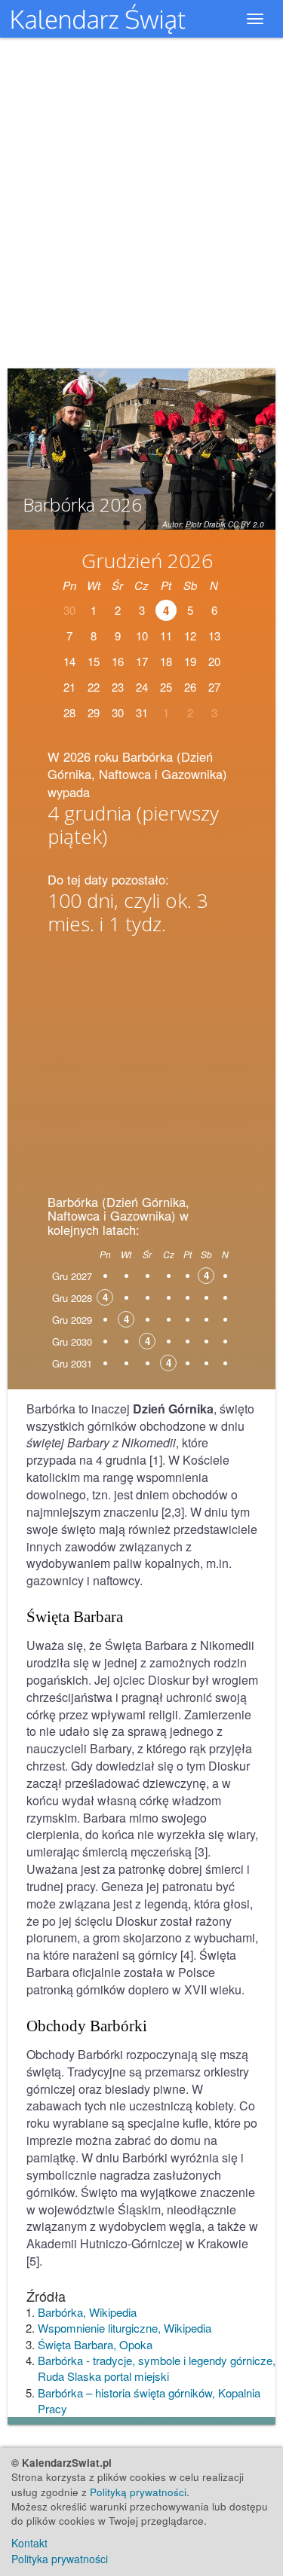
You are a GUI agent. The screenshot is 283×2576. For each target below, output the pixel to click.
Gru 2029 (72, 1320)
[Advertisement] (142, 1060)
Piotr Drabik (206, 524)
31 (142, 712)
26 (190, 687)
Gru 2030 (72, 1341)
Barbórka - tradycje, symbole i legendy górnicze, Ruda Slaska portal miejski (157, 2368)
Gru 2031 (72, 1363)
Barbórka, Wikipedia (87, 2312)
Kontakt (29, 2543)
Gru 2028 (72, 1298)
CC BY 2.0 (246, 524)
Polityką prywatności (138, 2492)
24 (142, 687)
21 (69, 687)
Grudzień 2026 (147, 561)
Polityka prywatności (60, 2559)
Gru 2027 (72, 1276)
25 (166, 687)
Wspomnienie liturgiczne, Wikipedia (125, 2328)
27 (214, 687)
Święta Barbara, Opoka (95, 2344)
